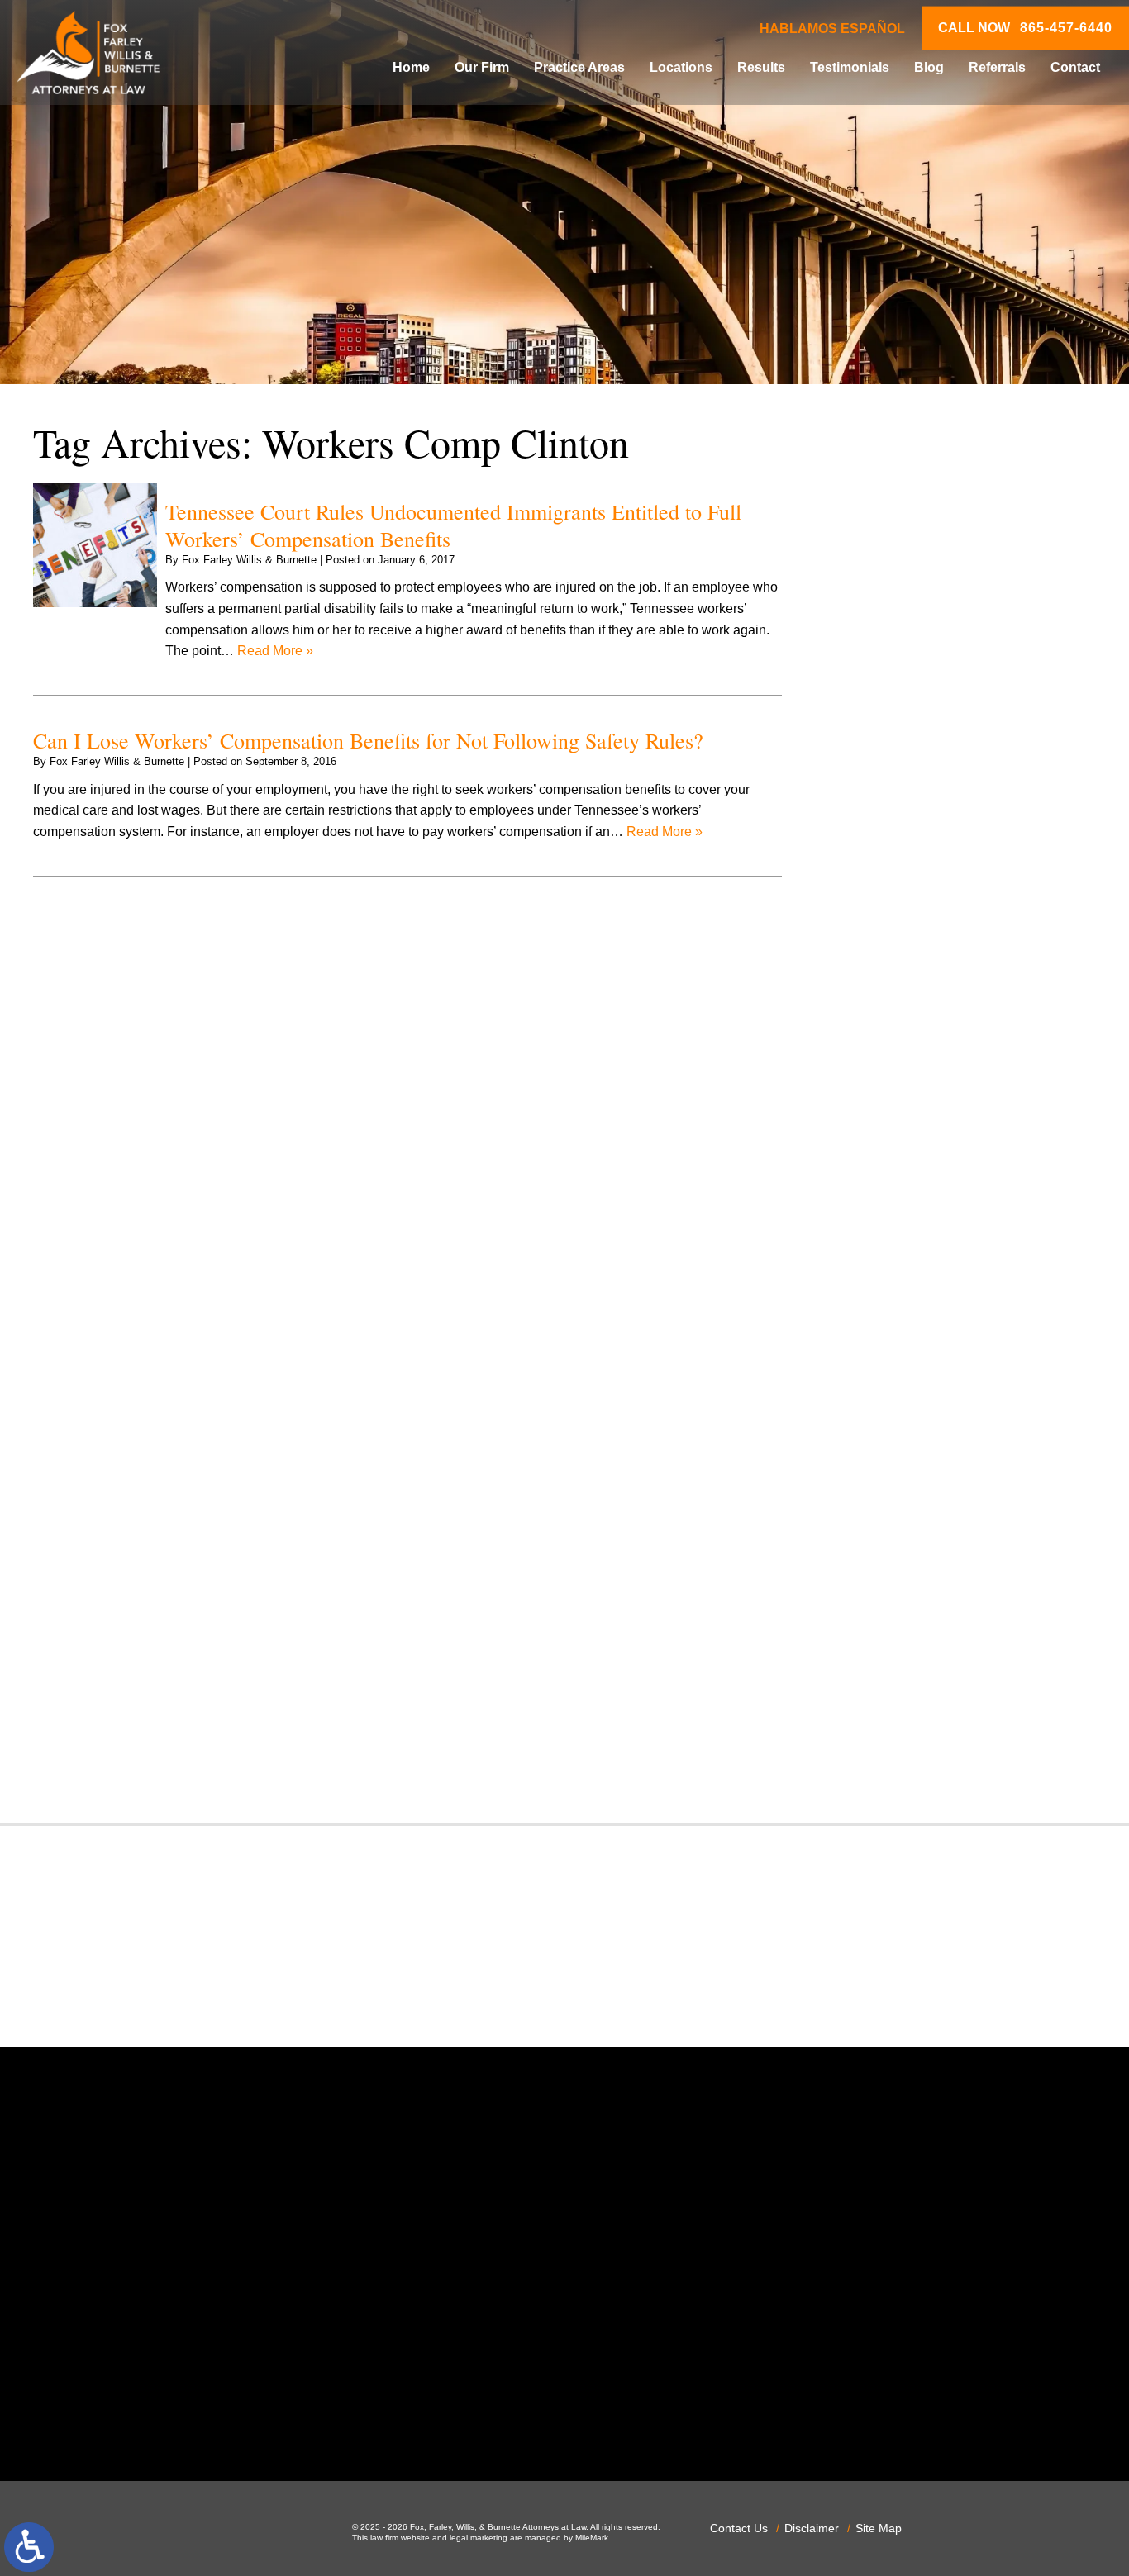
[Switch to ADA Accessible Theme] (29, 2547)
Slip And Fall (886, 1573)
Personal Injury (892, 1425)
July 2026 (877, 565)
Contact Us (739, 2528)
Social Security (892, 1594)
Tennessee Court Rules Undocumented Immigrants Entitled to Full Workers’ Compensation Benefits (453, 525)
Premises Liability (900, 1488)
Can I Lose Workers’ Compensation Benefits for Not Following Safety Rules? (368, 740)
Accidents (877, 748)
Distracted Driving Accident (927, 981)
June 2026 (879, 585)
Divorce (871, 1002)
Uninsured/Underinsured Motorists (948, 1721)
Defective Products (903, 960)
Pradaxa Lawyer (896, 1467)
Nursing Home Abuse (911, 1361)
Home (411, 67)
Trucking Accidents (903, 1700)
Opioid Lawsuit (892, 1383)
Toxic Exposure (893, 1658)
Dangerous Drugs (900, 938)
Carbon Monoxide (900, 896)
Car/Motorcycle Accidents (922, 875)
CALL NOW (1025, 28)
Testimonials (850, 67)
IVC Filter (876, 1235)
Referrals (997, 67)
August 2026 (885, 543)
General (872, 1171)
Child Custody (890, 1129)
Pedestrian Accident (907, 1403)
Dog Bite (874, 1023)
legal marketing (479, 2538)
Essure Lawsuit (893, 1086)
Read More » (275, 651)
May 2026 (877, 607)
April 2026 (878, 627)
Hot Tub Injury (889, 1213)
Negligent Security (902, 1340)
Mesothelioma (889, 1277)
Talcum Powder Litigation (922, 1636)
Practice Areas (579, 67)
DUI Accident (886, 1065)
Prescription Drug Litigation (928, 1509)
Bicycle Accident (896, 790)
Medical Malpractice (907, 1255)
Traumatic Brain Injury (912, 1678)
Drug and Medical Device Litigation (951, 1044)
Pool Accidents (892, 1446)
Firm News (880, 1150)
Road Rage (882, 1552)
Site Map (879, 2528)
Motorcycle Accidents (910, 1298)
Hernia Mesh (886, 1192)
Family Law (882, 1107)
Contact (1075, 67)
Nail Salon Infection (905, 1319)
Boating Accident (898, 812)
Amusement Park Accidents (929, 770)
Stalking (872, 1615)
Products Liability (898, 1530)
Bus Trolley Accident (908, 832)
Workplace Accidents (910, 1742)
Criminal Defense (899, 917)
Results (761, 67)
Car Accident (886, 854)
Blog (929, 67)
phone (236, 2414)
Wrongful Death (894, 1763)
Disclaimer (812, 2528)
